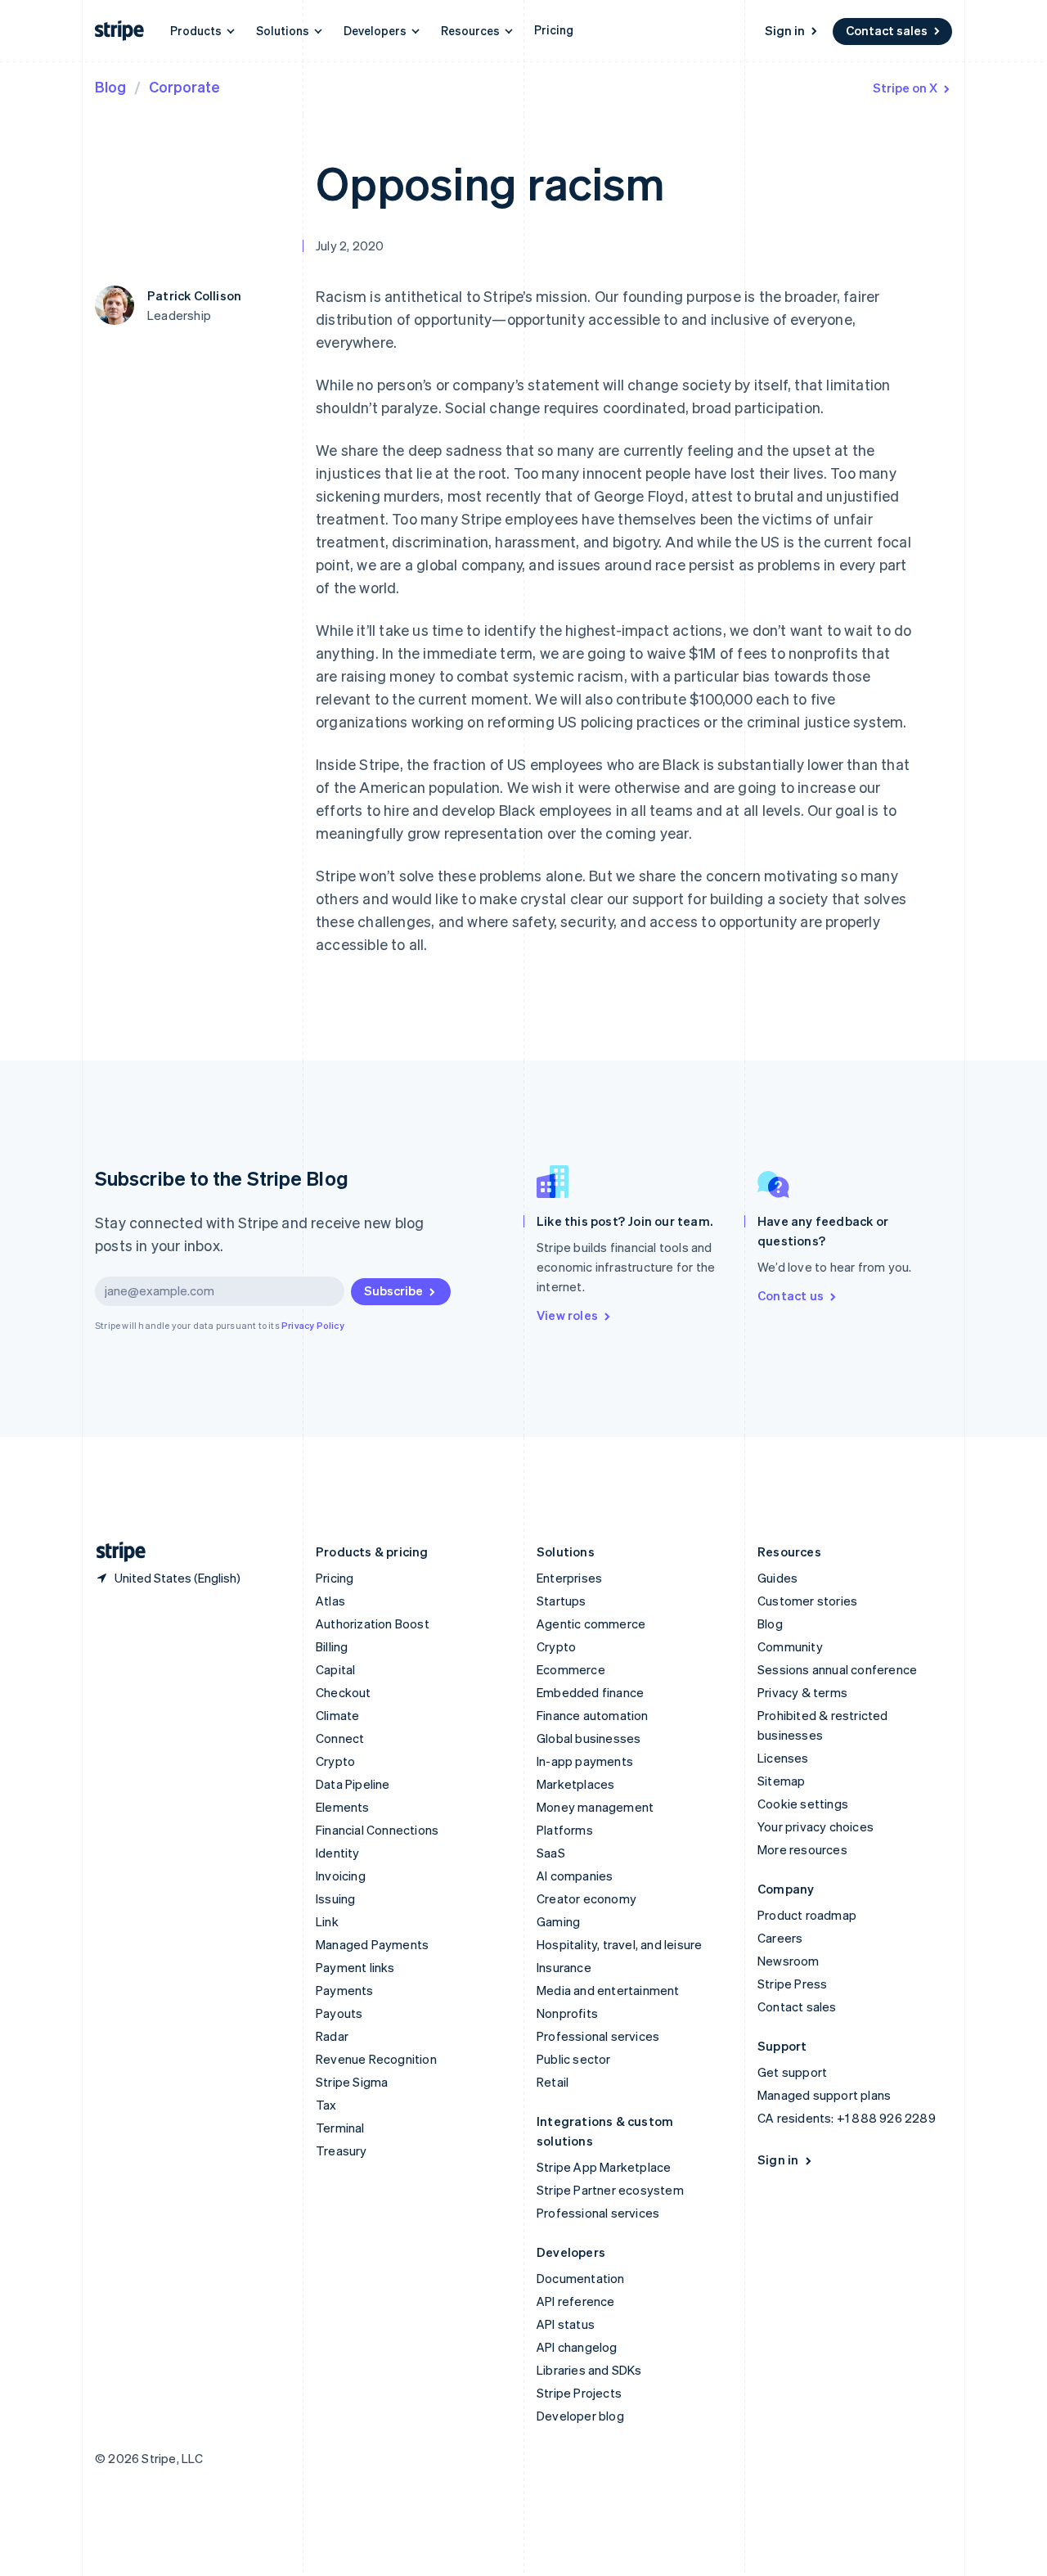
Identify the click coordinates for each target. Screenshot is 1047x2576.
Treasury (342, 2150)
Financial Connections (377, 1830)
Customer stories (807, 1601)
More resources (802, 1849)
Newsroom (789, 1961)
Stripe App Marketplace (604, 2167)
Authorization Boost (373, 1624)
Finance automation (593, 1715)
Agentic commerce (591, 1624)
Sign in (785, 30)
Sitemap (781, 1781)
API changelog (577, 2347)
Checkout (344, 1692)
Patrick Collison (194, 295)
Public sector (574, 2059)
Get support (792, 2072)
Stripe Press (792, 1984)
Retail (553, 2082)
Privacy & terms (802, 1692)
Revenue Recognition (376, 2059)
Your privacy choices (816, 1826)
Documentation (581, 2278)
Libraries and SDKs (589, 2370)
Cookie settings (803, 1804)
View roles (567, 1315)
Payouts (339, 2013)
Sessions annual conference (837, 1669)
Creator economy (586, 1898)
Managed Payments (372, 1944)
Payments (345, 1990)
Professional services (598, 2036)
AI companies (575, 1876)
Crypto (335, 1761)
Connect (340, 1738)
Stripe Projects (579, 2393)
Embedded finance (590, 1692)
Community (790, 1646)
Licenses (783, 1758)
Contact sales (887, 30)
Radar (332, 2036)
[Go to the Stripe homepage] (115, 1552)
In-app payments (585, 1761)
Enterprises (569, 1578)
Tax (326, 2105)
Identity (338, 1853)
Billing (332, 1646)
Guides (777, 1578)
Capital (335, 1669)
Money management (595, 1807)
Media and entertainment (608, 1990)
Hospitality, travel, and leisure (619, 1944)
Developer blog (580, 2416)
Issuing (335, 1898)
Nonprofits (567, 2013)
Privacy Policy (313, 1326)
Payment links (355, 1967)
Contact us (791, 1295)
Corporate (184, 86)
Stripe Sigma (352, 2082)
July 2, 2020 (350, 245)
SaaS (551, 1853)
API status (566, 2324)
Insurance (564, 1967)
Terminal (340, 2128)
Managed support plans (824, 2095)
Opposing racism (490, 182)
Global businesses (589, 1738)
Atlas (330, 1601)
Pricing (554, 29)
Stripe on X (905, 88)
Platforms (565, 1830)
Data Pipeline (353, 1784)
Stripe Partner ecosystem (610, 2190)
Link (327, 1921)
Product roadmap (807, 1915)
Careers (780, 1938)
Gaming (558, 1921)
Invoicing (341, 1876)
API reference (576, 2301)
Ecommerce (571, 1669)
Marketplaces (575, 1784)
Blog (110, 86)
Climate (337, 1715)
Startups (562, 1601)
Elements (343, 1807)
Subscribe (393, 1290)
